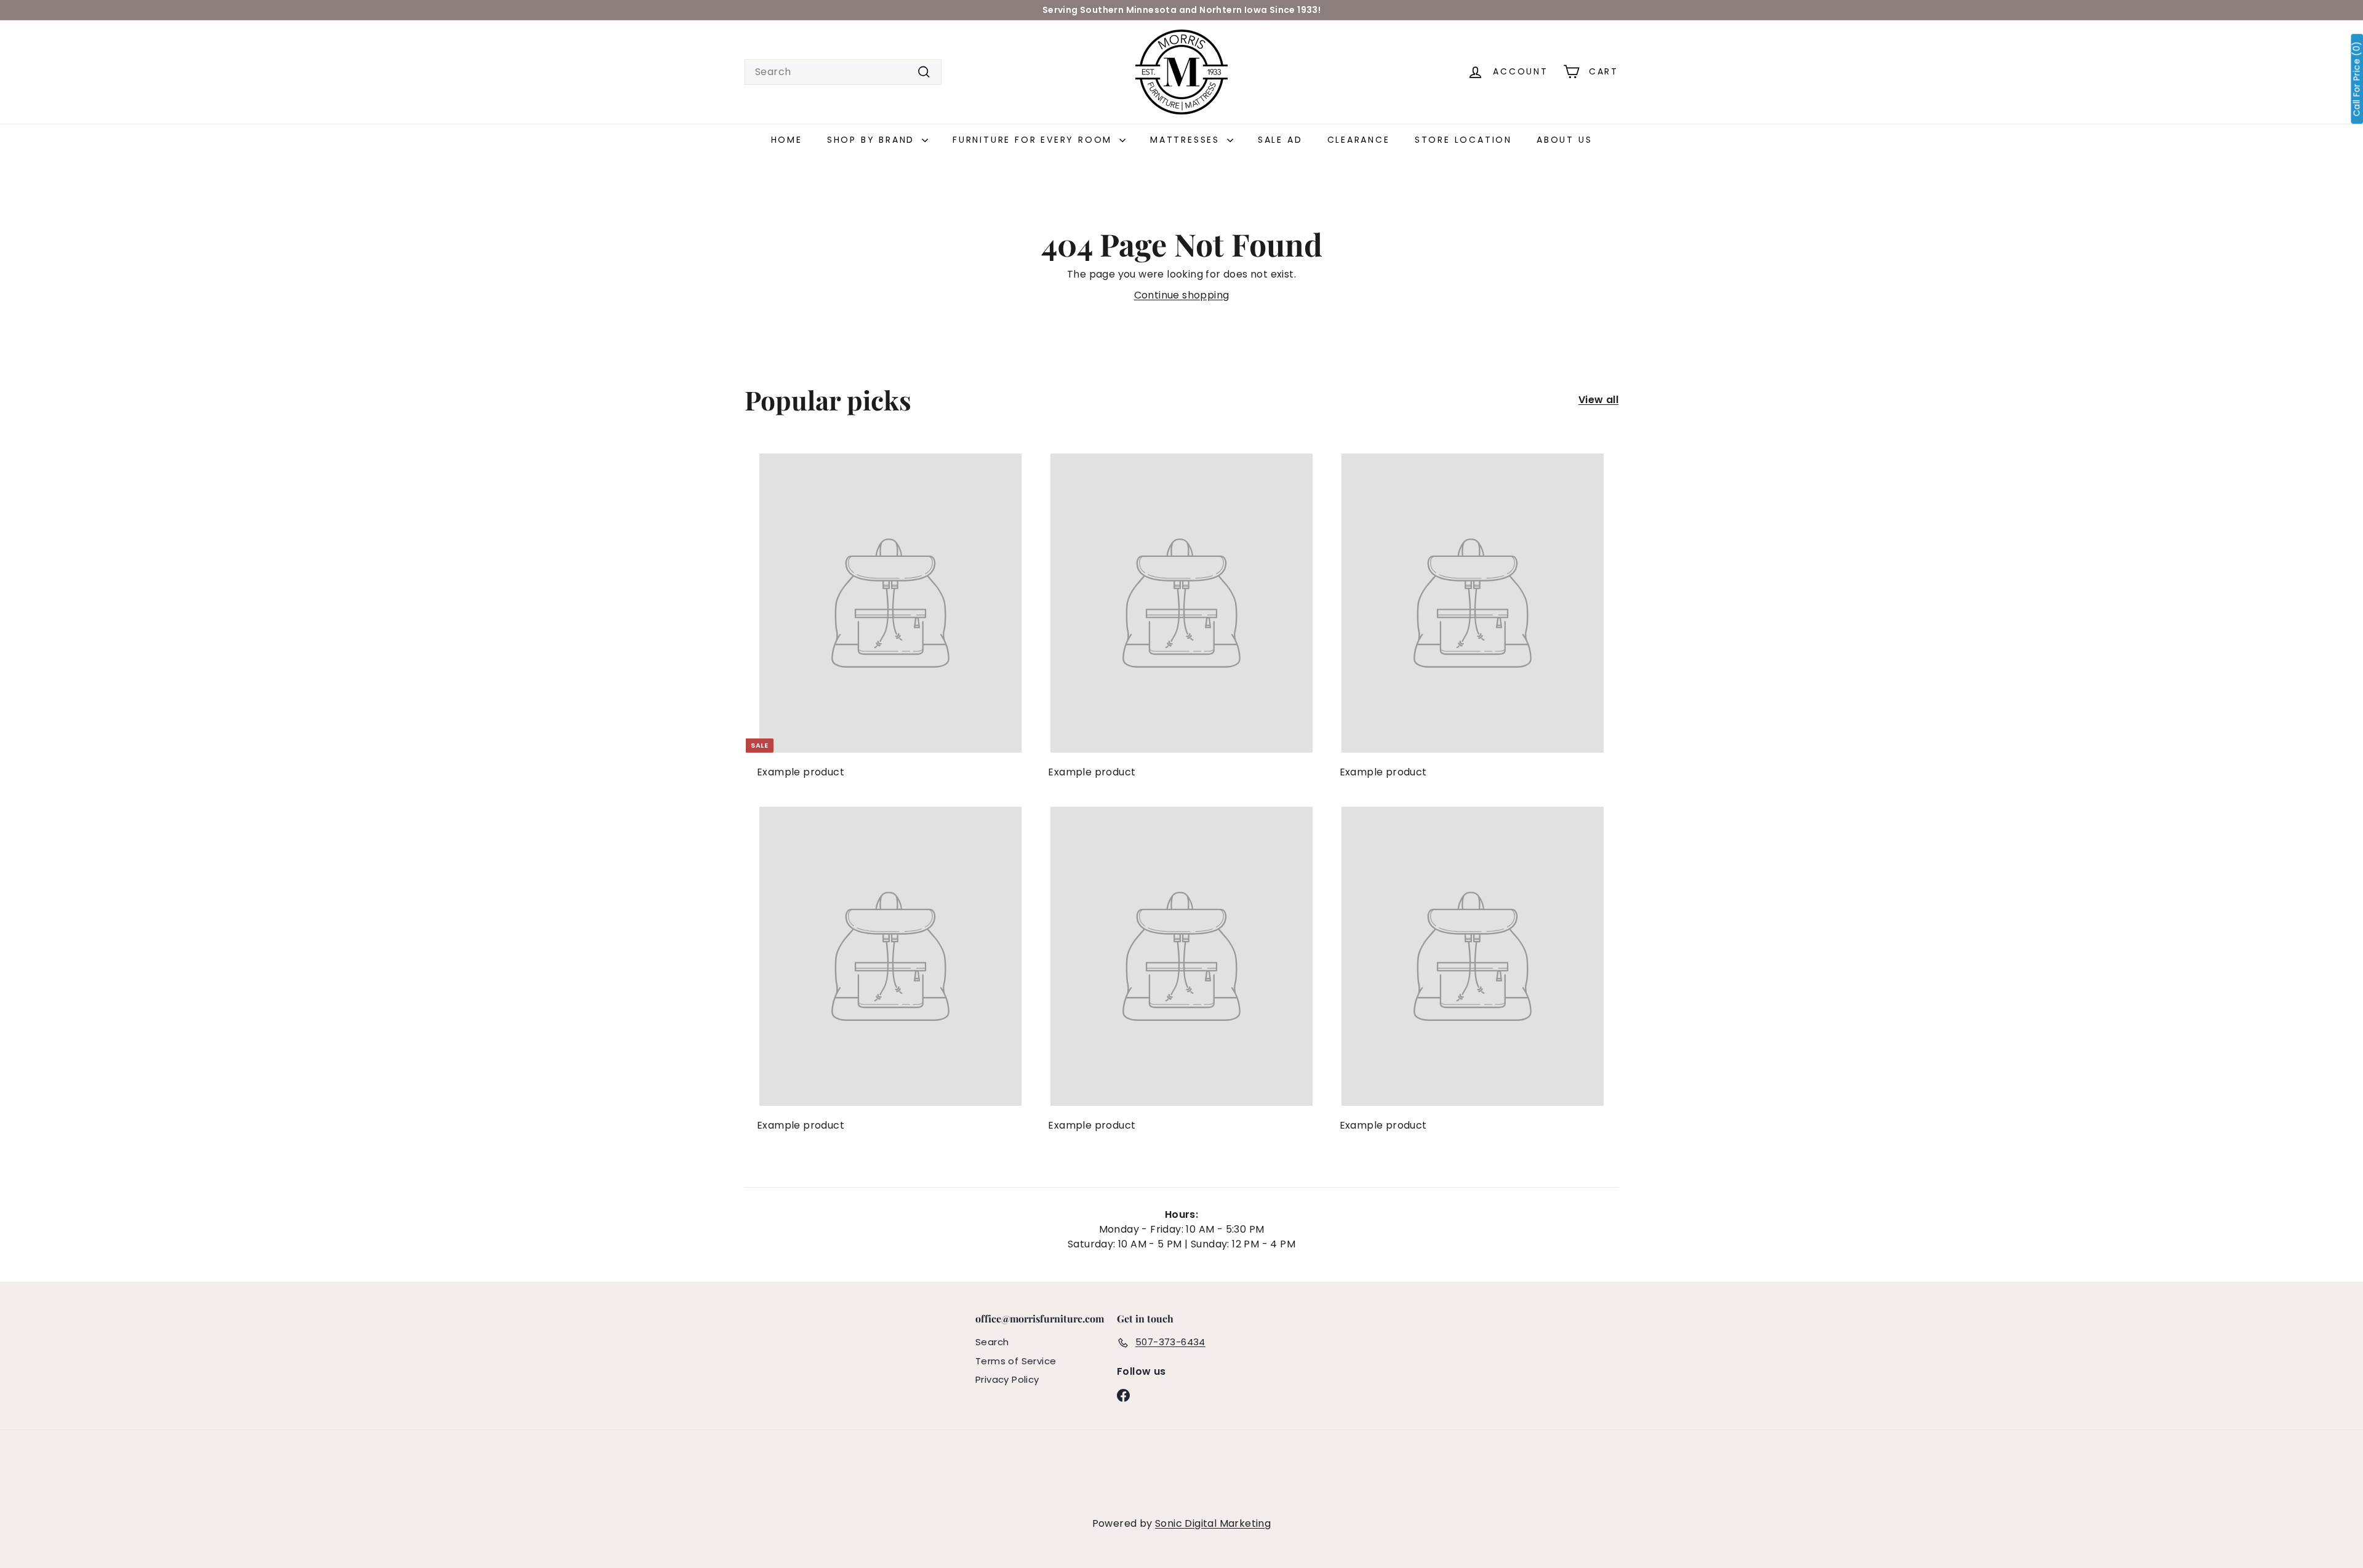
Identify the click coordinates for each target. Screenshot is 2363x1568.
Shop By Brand (873, 140)
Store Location (1463, 140)
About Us (1564, 140)
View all (1598, 400)
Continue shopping (1182, 295)
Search (992, 1342)
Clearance (1359, 140)
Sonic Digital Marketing (1213, 1523)
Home (787, 140)
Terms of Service (1016, 1361)
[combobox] (843, 72)
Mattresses (1187, 140)
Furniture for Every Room (1034, 140)
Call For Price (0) (2357, 79)
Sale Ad (1280, 140)
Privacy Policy (1007, 1379)
